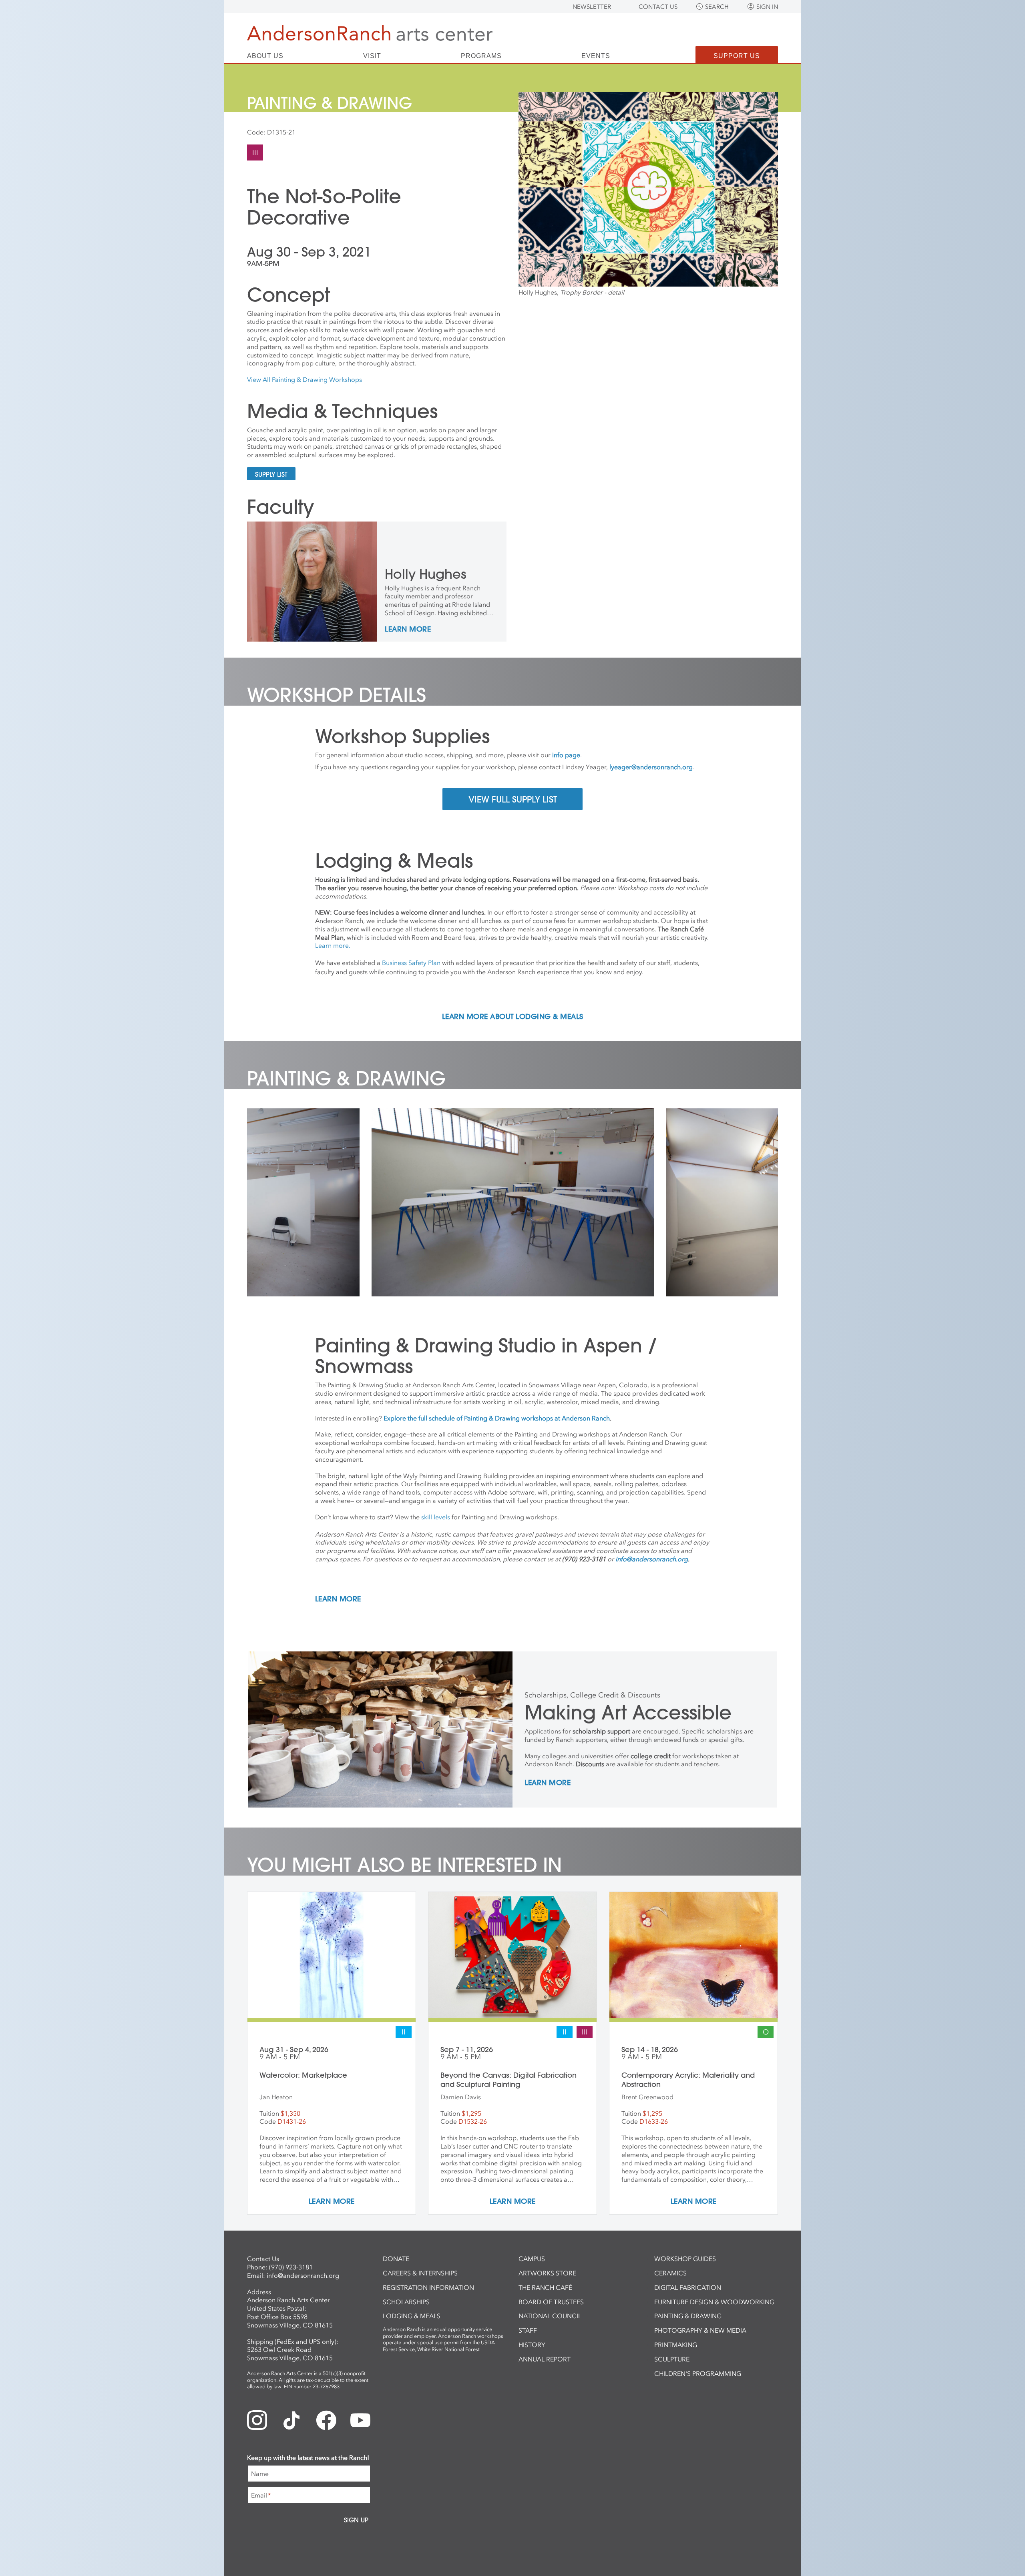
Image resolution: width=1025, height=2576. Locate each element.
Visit (372, 56)
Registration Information (428, 2287)
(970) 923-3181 (291, 2267)
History (532, 2345)
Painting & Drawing (688, 2316)
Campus (532, 2259)
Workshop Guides (685, 2259)
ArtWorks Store (547, 2273)
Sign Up (356, 2520)
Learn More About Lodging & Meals (513, 1017)
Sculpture (672, 2359)
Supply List (271, 474)
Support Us (737, 56)
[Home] (370, 33)
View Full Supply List (513, 799)
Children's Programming (698, 2373)
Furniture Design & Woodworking (714, 2302)
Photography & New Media (700, 2330)
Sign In (767, 7)
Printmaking (676, 2345)
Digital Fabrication (688, 2287)
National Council (550, 2316)
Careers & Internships (420, 2273)
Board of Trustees (551, 2302)
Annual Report (545, 2359)
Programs (481, 56)
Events (596, 56)
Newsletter (592, 7)
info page (566, 755)
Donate (396, 2259)
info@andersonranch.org (303, 2275)
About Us (265, 56)
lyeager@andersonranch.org (651, 767)
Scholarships (406, 2302)
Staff (528, 2330)
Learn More (408, 630)
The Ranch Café (545, 2287)
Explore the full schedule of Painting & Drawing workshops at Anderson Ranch (497, 1418)
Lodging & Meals (412, 2316)
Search (717, 7)
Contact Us (658, 7)
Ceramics (670, 2273)
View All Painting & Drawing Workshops (304, 379)
